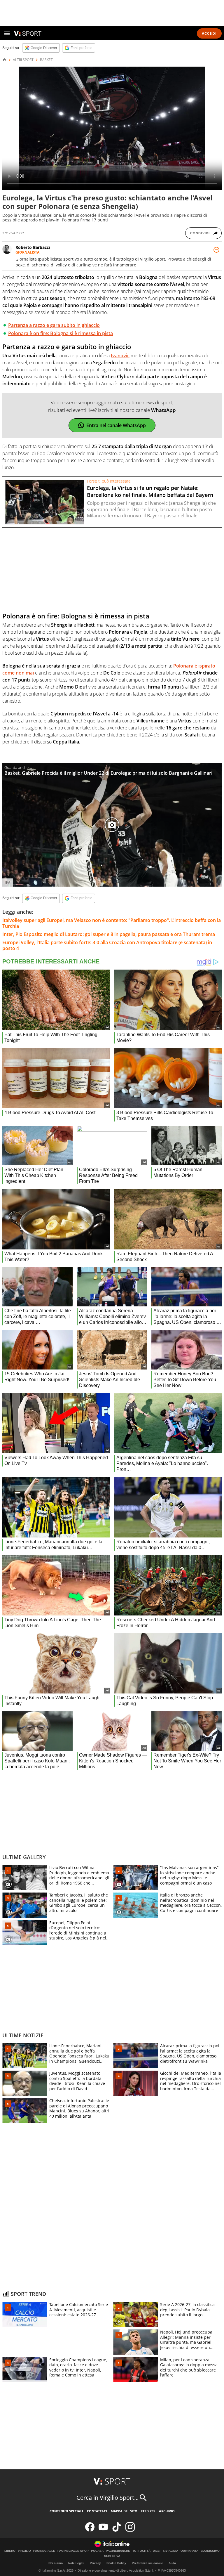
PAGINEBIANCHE (118, 2551)
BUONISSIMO (210, 2551)
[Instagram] (130, 2530)
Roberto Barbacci (33, 247)
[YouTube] (103, 2530)
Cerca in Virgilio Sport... (107, 2498)
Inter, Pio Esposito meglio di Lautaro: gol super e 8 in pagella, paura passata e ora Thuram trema (109, 934)
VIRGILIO (24, 2551)
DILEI (157, 2551)
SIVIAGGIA (170, 2551)
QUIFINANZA (189, 2551)
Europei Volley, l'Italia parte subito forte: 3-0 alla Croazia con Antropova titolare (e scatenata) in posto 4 (107, 945)
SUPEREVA (112, 2556)
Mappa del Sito (124, 2511)
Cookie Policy (116, 2563)
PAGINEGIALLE (44, 2551)
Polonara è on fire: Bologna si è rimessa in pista (61, 333)
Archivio (167, 2511)
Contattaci (97, 2511)
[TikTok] (117, 2530)
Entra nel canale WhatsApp (116, 425)
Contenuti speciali (66, 2511)
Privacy (95, 2563)
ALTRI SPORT (23, 60)
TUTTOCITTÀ (141, 2551)
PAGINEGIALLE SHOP (73, 2551)
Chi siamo (56, 2563)
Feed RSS (148, 2511)
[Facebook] (90, 2530)
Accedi (209, 33)
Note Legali (76, 2563)
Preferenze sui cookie (147, 2563)
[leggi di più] (216, 250)
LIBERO (10, 2551)
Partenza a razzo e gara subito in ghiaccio (54, 325)
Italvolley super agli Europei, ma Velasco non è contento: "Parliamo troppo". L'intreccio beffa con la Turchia (112, 923)
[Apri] (7, 33)
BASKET (46, 60)
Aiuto (172, 2563)
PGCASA (97, 2551)
